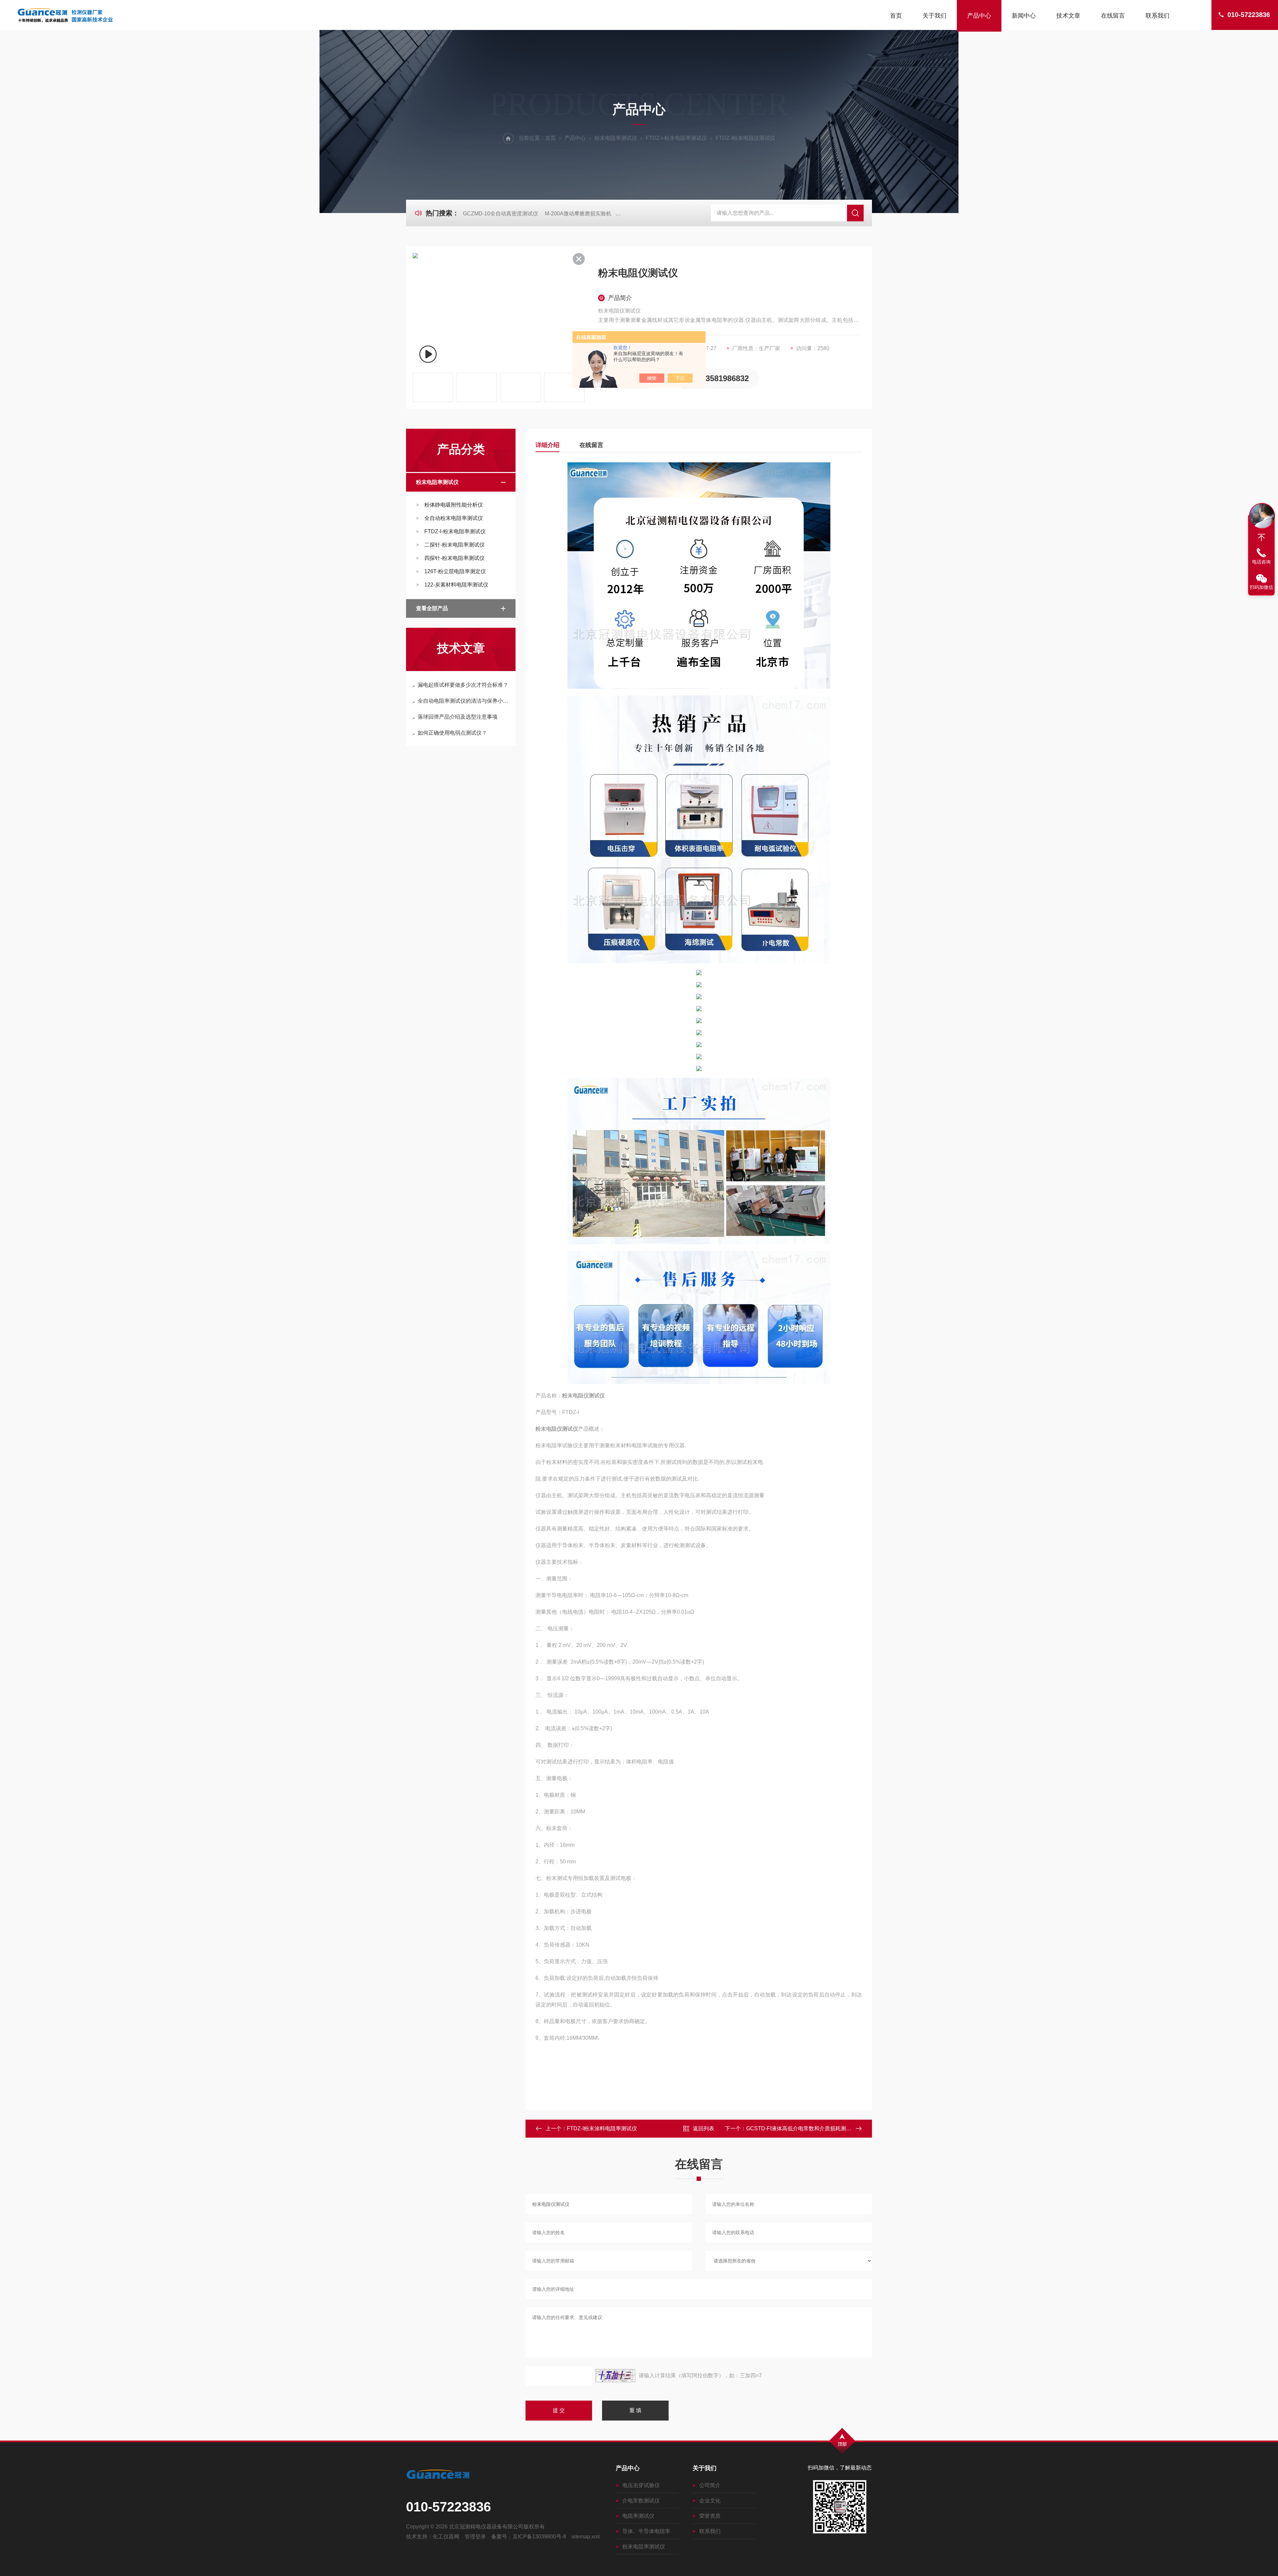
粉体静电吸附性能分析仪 (454, 505)
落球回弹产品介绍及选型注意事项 (458, 717)
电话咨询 (1261, 562)
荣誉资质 (710, 2516)
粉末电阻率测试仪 (616, 138)
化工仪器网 (446, 2537)
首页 (896, 16)
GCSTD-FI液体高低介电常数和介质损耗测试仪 (801, 2128)
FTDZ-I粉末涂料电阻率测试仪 (602, 2128)
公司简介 (710, 2485)
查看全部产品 (432, 608)
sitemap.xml (586, 2537)
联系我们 (1158, 16)
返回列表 (704, 2128)
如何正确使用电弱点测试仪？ (452, 733)
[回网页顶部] (1261, 538)
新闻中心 (1024, 16)
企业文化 (710, 2501)
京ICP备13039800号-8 (539, 2537)
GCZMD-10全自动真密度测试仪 (501, 214)
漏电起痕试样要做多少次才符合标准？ (463, 685)
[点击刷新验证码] (615, 2376)
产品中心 (979, 16)
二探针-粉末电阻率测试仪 (454, 545)
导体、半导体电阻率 (646, 2531)
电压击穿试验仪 (641, 2485)
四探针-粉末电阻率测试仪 (454, 558)
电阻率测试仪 (638, 2516)
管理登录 (475, 2537)
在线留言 (1113, 16)
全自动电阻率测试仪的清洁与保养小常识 (464, 701)
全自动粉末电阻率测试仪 (454, 518)
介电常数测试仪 (641, 2501)
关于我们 (935, 16)
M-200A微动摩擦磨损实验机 (578, 214)
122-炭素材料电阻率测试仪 (456, 585)
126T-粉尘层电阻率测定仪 (455, 571)
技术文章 (1068, 16)
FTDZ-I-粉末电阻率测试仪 (676, 138)
